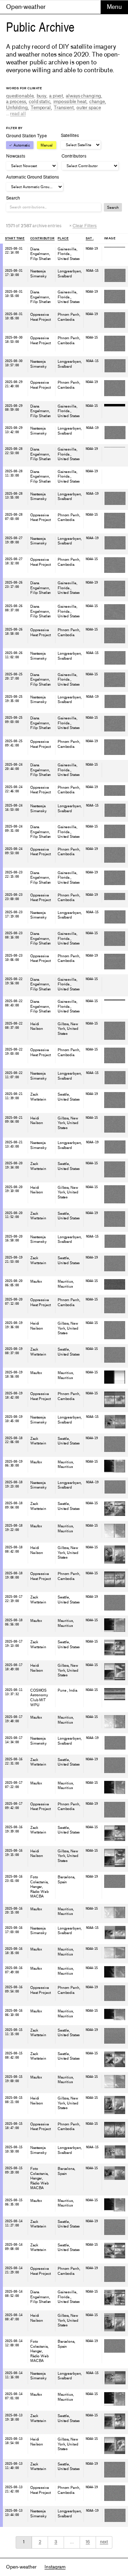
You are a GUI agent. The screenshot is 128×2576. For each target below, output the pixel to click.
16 (88, 2542)
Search (113, 207)
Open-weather (26, 7)
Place (63, 238)
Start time (15, 238)
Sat (89, 238)
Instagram (55, 2567)
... (16, 114)
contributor (42, 238)
